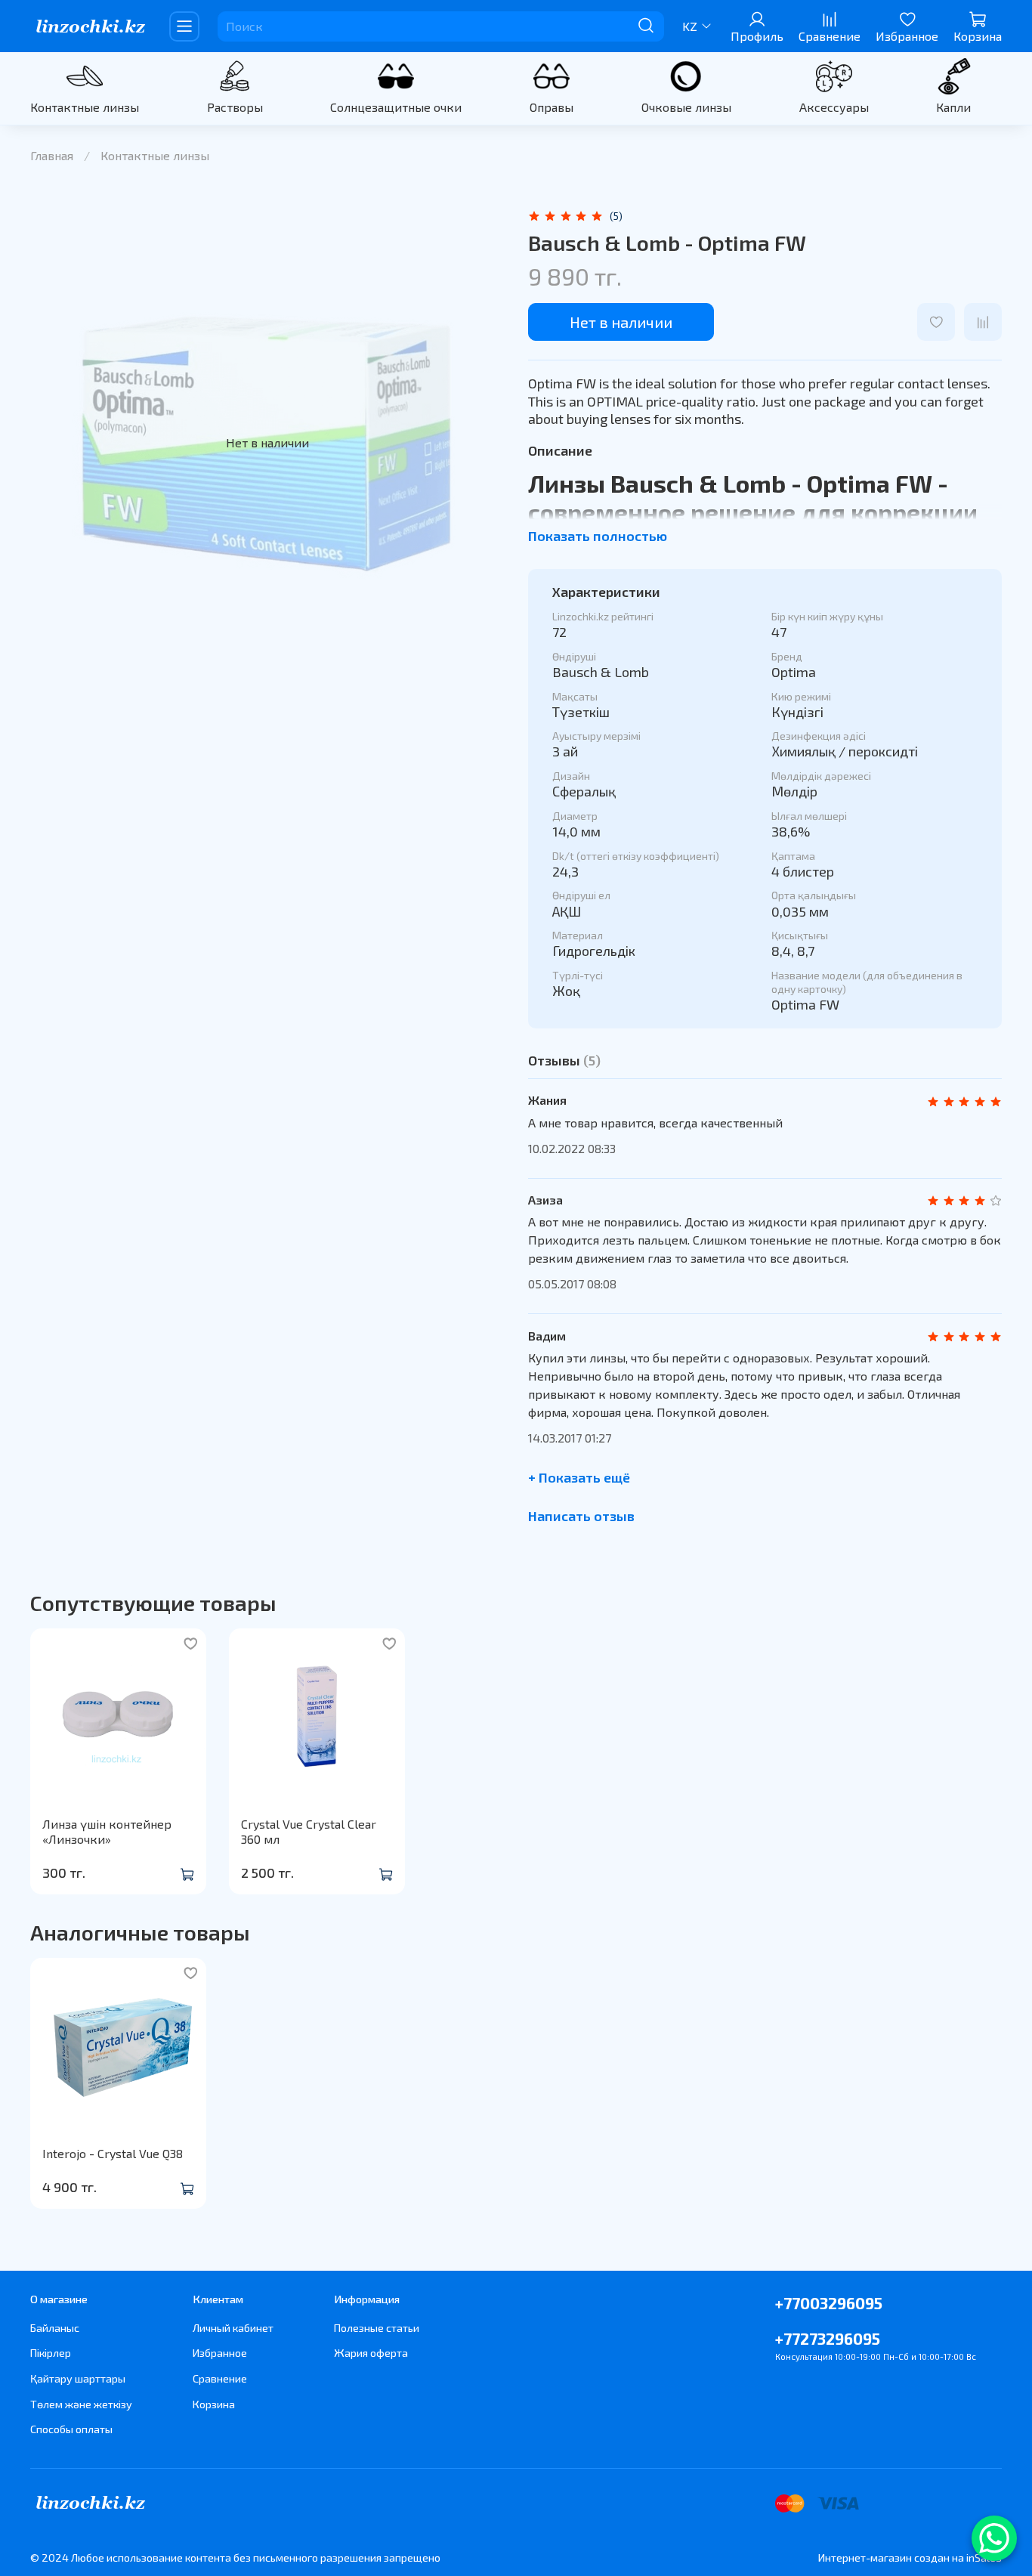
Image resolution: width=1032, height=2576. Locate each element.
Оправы (552, 107)
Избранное (220, 2353)
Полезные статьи (377, 2328)
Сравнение (220, 2378)
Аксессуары (834, 107)
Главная (52, 155)
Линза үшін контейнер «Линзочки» (107, 1831)
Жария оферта (371, 2353)
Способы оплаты (71, 2429)
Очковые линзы (686, 107)
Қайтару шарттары (78, 2378)
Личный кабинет (233, 2328)
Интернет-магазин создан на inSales (910, 2557)
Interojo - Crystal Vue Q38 (113, 2153)
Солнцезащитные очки (396, 107)
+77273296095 (828, 2338)
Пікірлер (51, 2353)
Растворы (235, 107)
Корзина (214, 2404)
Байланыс (55, 2328)
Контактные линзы (85, 107)
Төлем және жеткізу (81, 2404)
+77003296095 (829, 2303)
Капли (953, 107)
